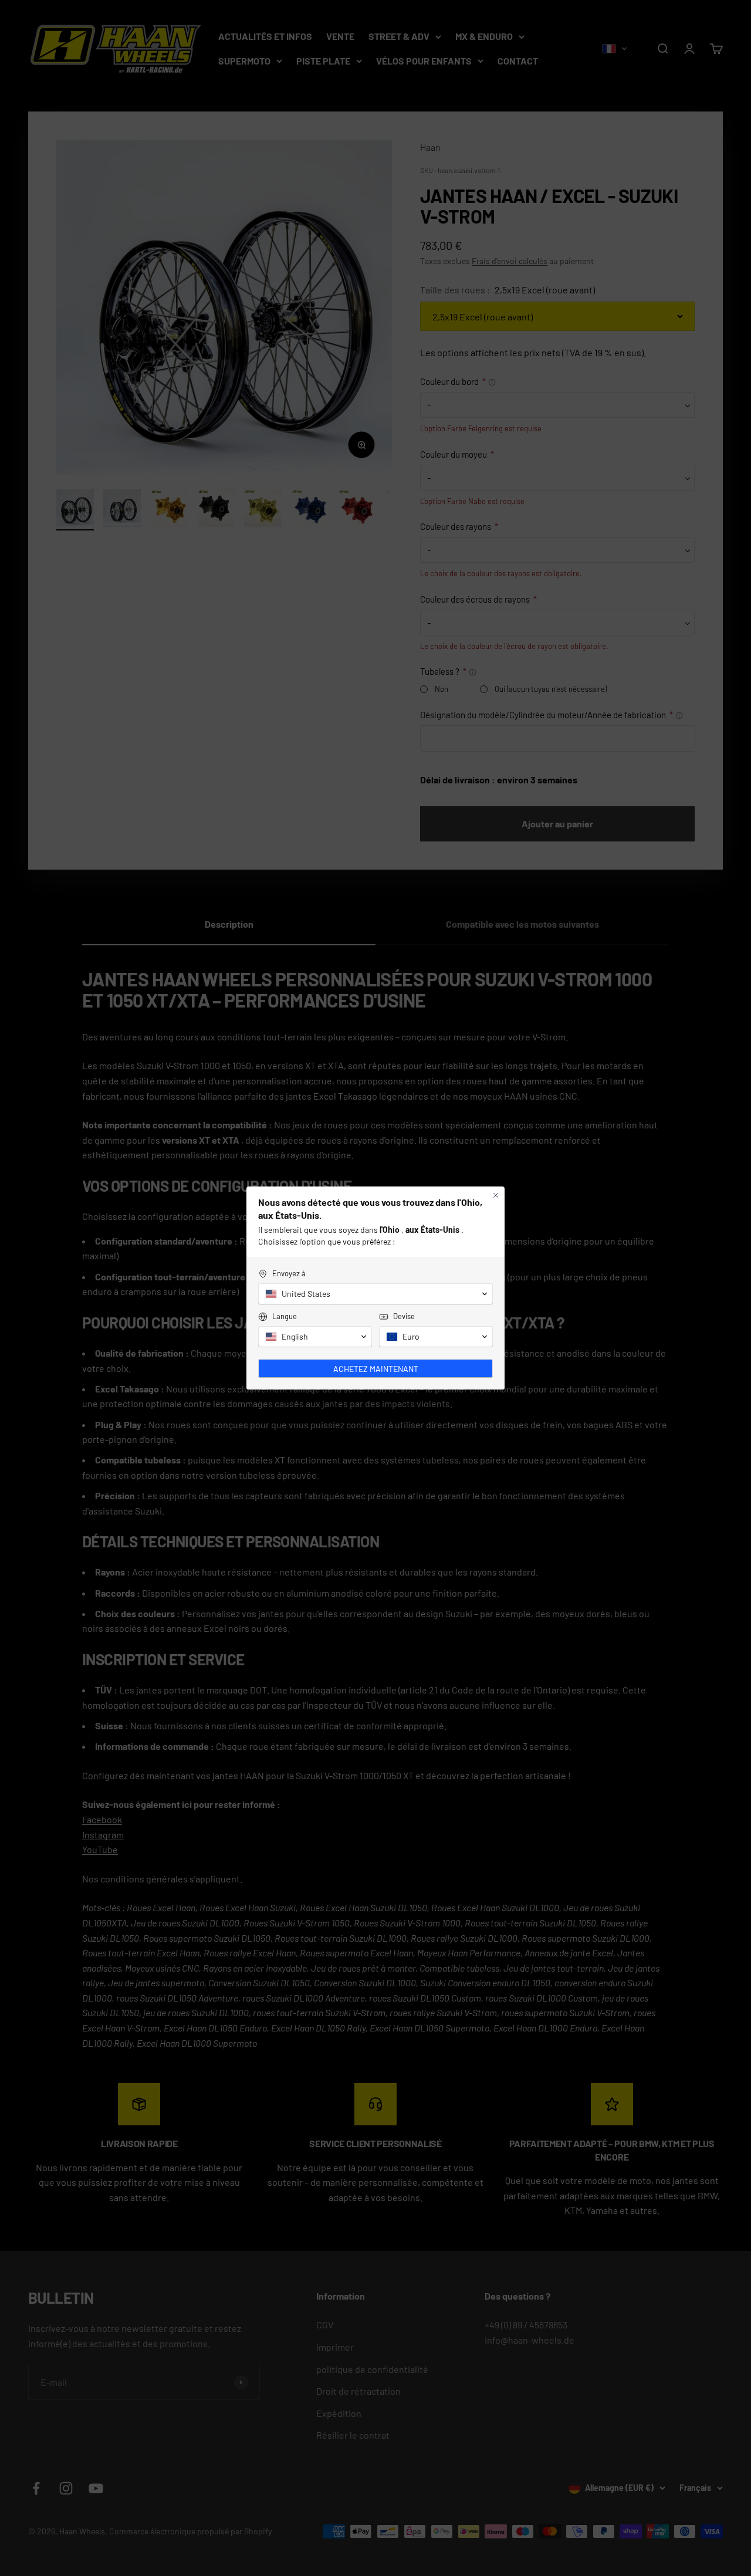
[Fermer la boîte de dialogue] (496, 1195)
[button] (375, 1294)
